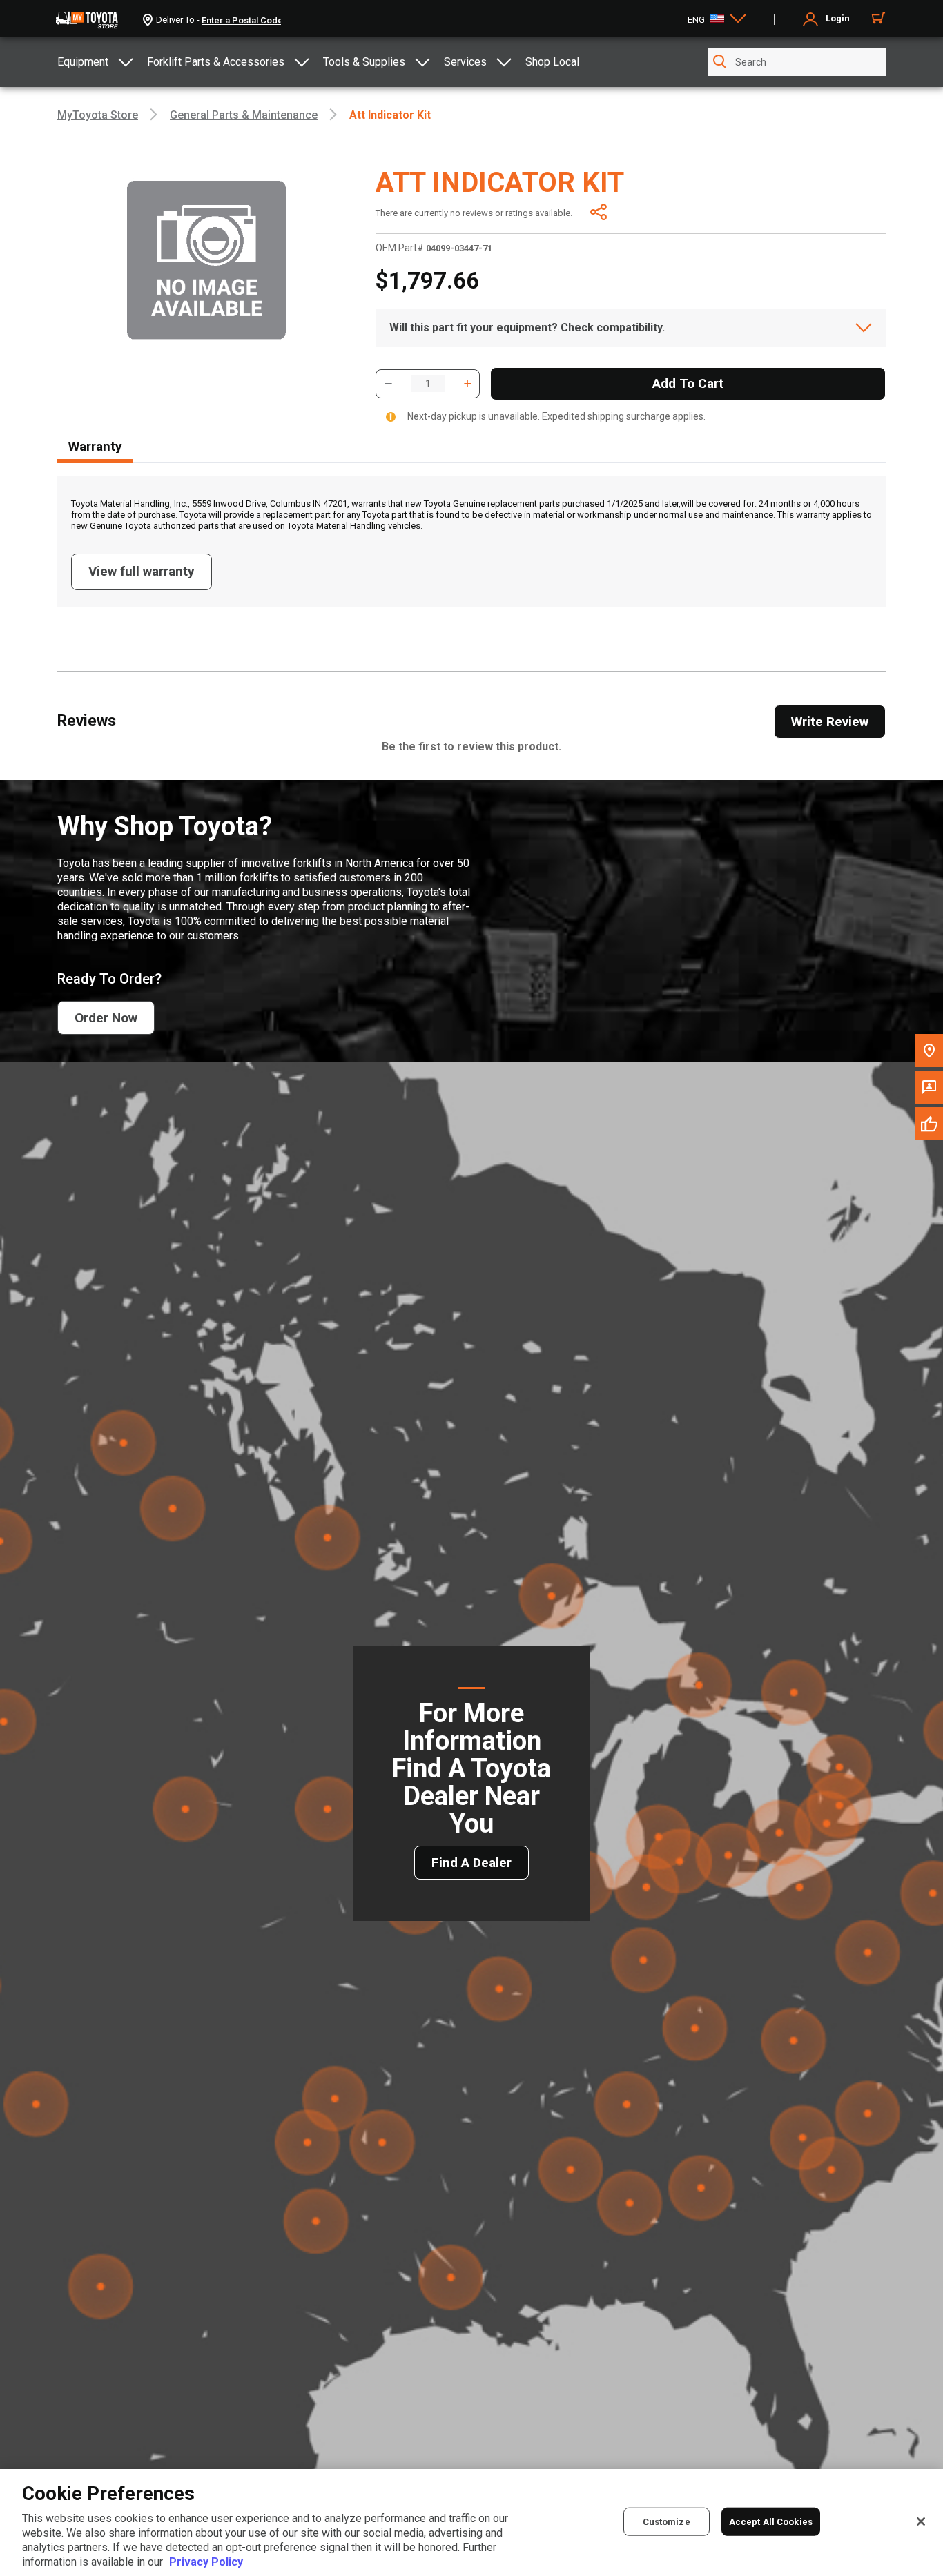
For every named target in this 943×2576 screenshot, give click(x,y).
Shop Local (552, 62)
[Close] (921, 2521)
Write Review (830, 722)
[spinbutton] (428, 384)
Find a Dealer (471, 1863)
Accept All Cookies (771, 2521)
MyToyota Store (98, 115)
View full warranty (142, 571)
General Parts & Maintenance (244, 115)
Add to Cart (688, 383)
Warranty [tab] (95, 446)
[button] (388, 384)
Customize (667, 2521)
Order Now (106, 1018)
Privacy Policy (206, 2562)
